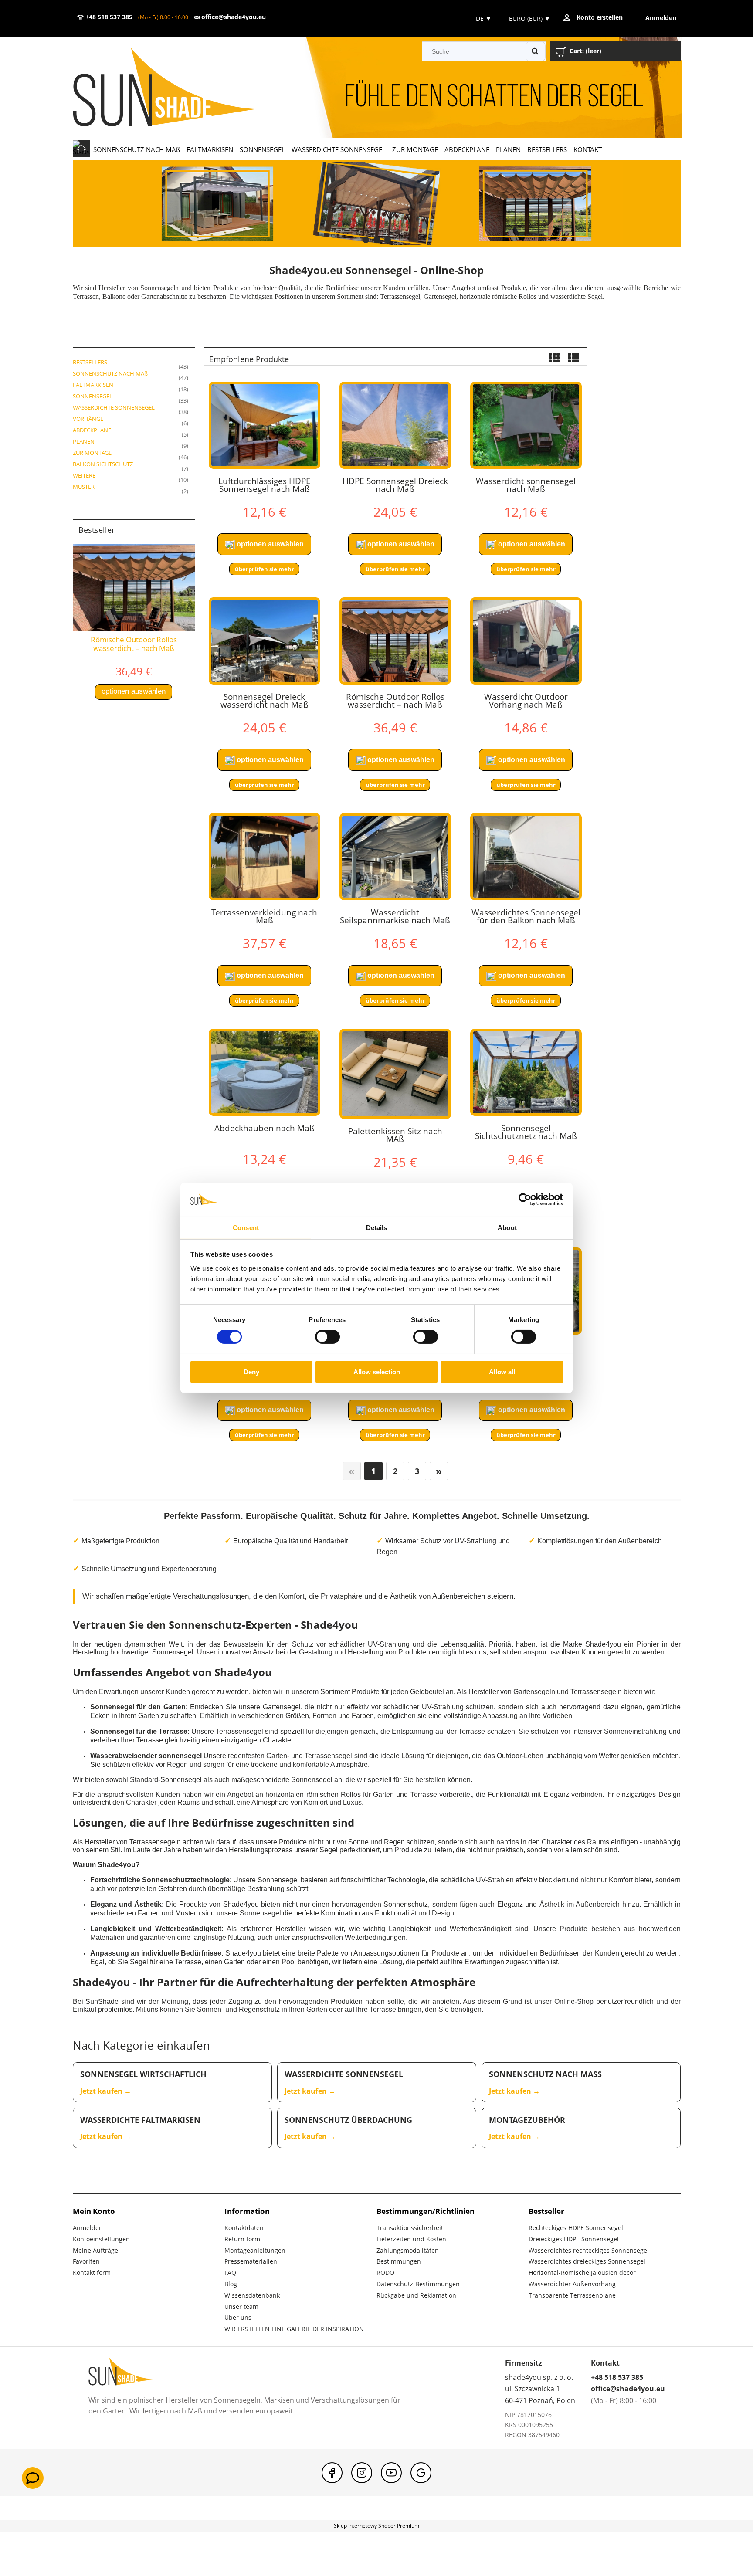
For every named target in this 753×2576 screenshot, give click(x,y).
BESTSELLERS (90, 362)
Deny (251, 1372)
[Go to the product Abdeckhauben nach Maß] (265, 1072)
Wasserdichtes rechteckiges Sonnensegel (589, 2250)
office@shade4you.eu (233, 17)
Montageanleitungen (255, 2250)
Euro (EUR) (530, 19)
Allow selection (377, 1372)
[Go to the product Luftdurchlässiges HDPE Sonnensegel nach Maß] (265, 425)
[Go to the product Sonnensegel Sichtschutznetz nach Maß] (526, 1072)
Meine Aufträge (95, 2250)
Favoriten (86, 2261)
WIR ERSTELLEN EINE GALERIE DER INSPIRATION (294, 2329)
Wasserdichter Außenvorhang (572, 2284)
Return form (242, 2239)
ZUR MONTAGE (92, 453)
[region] (377, 203)
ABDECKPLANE (92, 430)
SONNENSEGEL (93, 396)
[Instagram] (362, 2473)
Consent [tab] (246, 1228)
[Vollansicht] (573, 359)
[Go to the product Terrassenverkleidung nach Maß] (265, 857)
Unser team (241, 2307)
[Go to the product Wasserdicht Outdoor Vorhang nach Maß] (526, 641)
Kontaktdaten (244, 2228)
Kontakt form (92, 2273)
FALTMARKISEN (93, 385)
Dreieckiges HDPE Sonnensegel (574, 2239)
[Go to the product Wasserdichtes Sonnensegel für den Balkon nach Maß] (526, 857)
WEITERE (84, 475)
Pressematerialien (251, 2261)
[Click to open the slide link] (377, 203)
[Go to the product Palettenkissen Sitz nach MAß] (395, 1074)
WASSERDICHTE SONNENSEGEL (114, 407)
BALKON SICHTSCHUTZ (103, 464)
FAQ (230, 2273)
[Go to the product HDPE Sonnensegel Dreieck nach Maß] (395, 425)
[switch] (327, 1337)
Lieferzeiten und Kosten (411, 2239)
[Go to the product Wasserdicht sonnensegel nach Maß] (526, 425)
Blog (231, 2284)
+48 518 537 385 (108, 17)
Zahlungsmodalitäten (408, 2250)
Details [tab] (377, 1228)
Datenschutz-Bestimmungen (418, 2284)
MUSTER (84, 487)
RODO (385, 2273)
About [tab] (507, 1228)
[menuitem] (137, 149)
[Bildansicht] (554, 359)
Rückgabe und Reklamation (416, 2295)
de (483, 19)
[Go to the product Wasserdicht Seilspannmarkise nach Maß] (395, 857)
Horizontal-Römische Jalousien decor (582, 2273)
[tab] (366, 240)
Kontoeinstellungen (101, 2239)
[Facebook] (332, 2473)
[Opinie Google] (421, 2473)
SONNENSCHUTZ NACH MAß (110, 373)
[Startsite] (177, 88)
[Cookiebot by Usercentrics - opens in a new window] (525, 1200)
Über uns (238, 2317)
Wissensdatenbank (252, 2295)
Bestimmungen (399, 2261)
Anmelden (88, 2228)
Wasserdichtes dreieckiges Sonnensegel (587, 2261)
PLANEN (84, 441)
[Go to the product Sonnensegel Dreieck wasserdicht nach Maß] (265, 641)
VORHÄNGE (88, 419)
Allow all (502, 1372)
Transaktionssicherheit (410, 2228)
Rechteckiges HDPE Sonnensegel (576, 2228)
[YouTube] (391, 2473)
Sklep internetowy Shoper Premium (376, 2526)
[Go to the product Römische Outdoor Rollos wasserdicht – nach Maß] (395, 641)
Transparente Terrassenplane (572, 2295)
